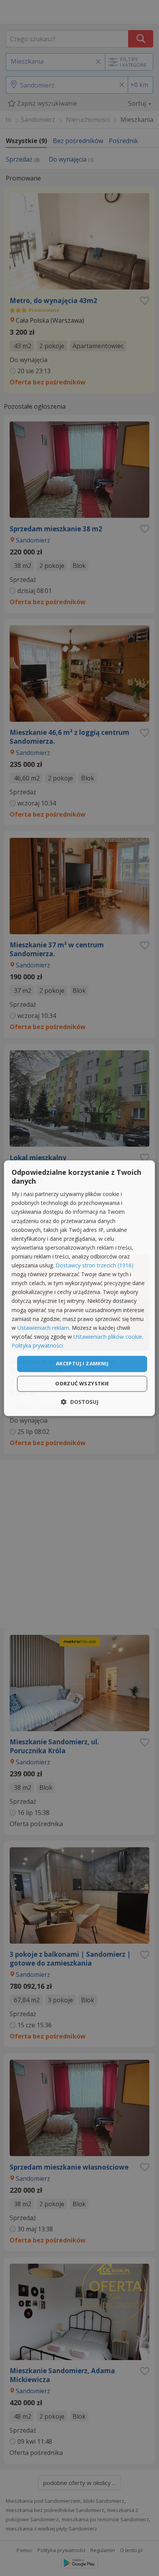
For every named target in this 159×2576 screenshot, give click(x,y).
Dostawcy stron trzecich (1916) (95, 1266)
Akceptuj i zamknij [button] (82, 1363)
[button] (80, 1402)
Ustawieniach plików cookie (108, 1337)
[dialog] (79, 1288)
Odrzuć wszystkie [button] (82, 1383)
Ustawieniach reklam (43, 1328)
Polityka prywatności (37, 1345)
